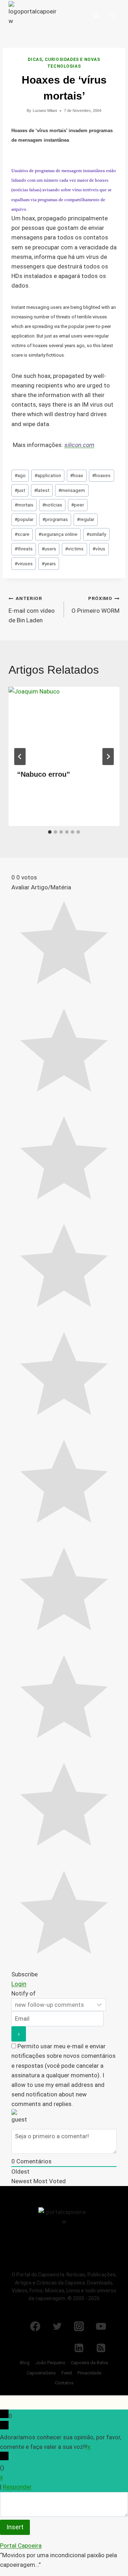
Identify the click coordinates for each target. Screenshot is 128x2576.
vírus (99, 549)
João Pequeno (50, 2363)
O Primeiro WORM (95, 605)
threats (24, 549)
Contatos (64, 2383)
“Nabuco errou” (44, 774)
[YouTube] (101, 2326)
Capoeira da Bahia (89, 2363)
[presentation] (64, 724)
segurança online (58, 534)
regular (86, 519)
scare (22, 534)
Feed (67, 2373)
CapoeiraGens (41, 2373)
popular (24, 519)
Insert (15, 2527)
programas (55, 519)
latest (42, 490)
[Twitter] (57, 2326)
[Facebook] (35, 2326)
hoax (77, 475)
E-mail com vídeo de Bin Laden (32, 610)
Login (19, 1984)
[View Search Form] (96, 16)
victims (74, 549)
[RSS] (101, 2348)
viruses (24, 564)
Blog (25, 2363)
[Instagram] (79, 2326)
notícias (52, 505)
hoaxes (101, 475)
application (48, 475)
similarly (96, 534)
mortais (24, 505)
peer (78, 505)
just (20, 490)
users (49, 549)
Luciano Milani (45, 111)
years (49, 564)
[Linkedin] (79, 2348)
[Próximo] (108, 757)
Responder (17, 2487)
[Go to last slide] (20, 757)
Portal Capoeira (21, 2546)
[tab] (50, 832)
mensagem (72, 490)
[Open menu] (113, 15)
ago (20, 475)
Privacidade (89, 2373)
